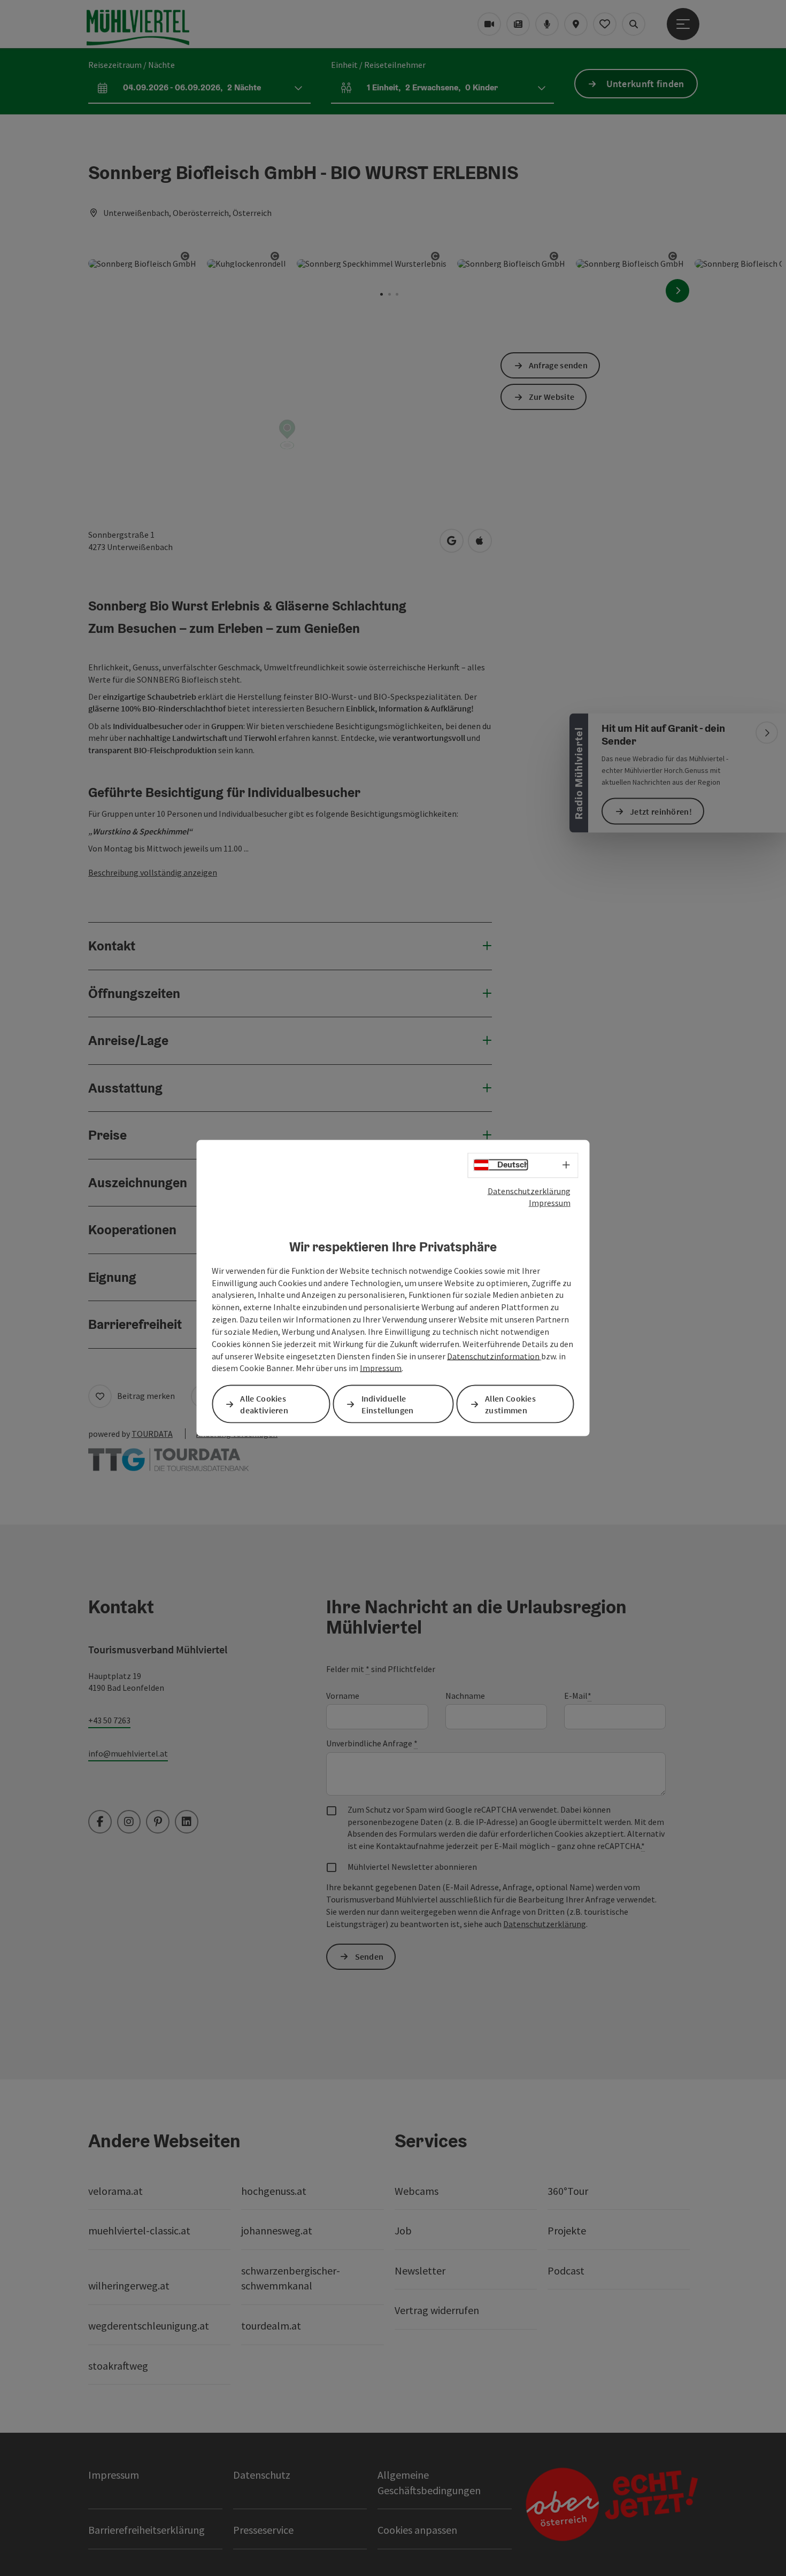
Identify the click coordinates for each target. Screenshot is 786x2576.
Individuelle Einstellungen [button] (388, 1404)
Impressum (550, 1203)
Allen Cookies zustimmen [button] (510, 1404)
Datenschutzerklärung (529, 1190)
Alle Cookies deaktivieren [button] (264, 1404)
